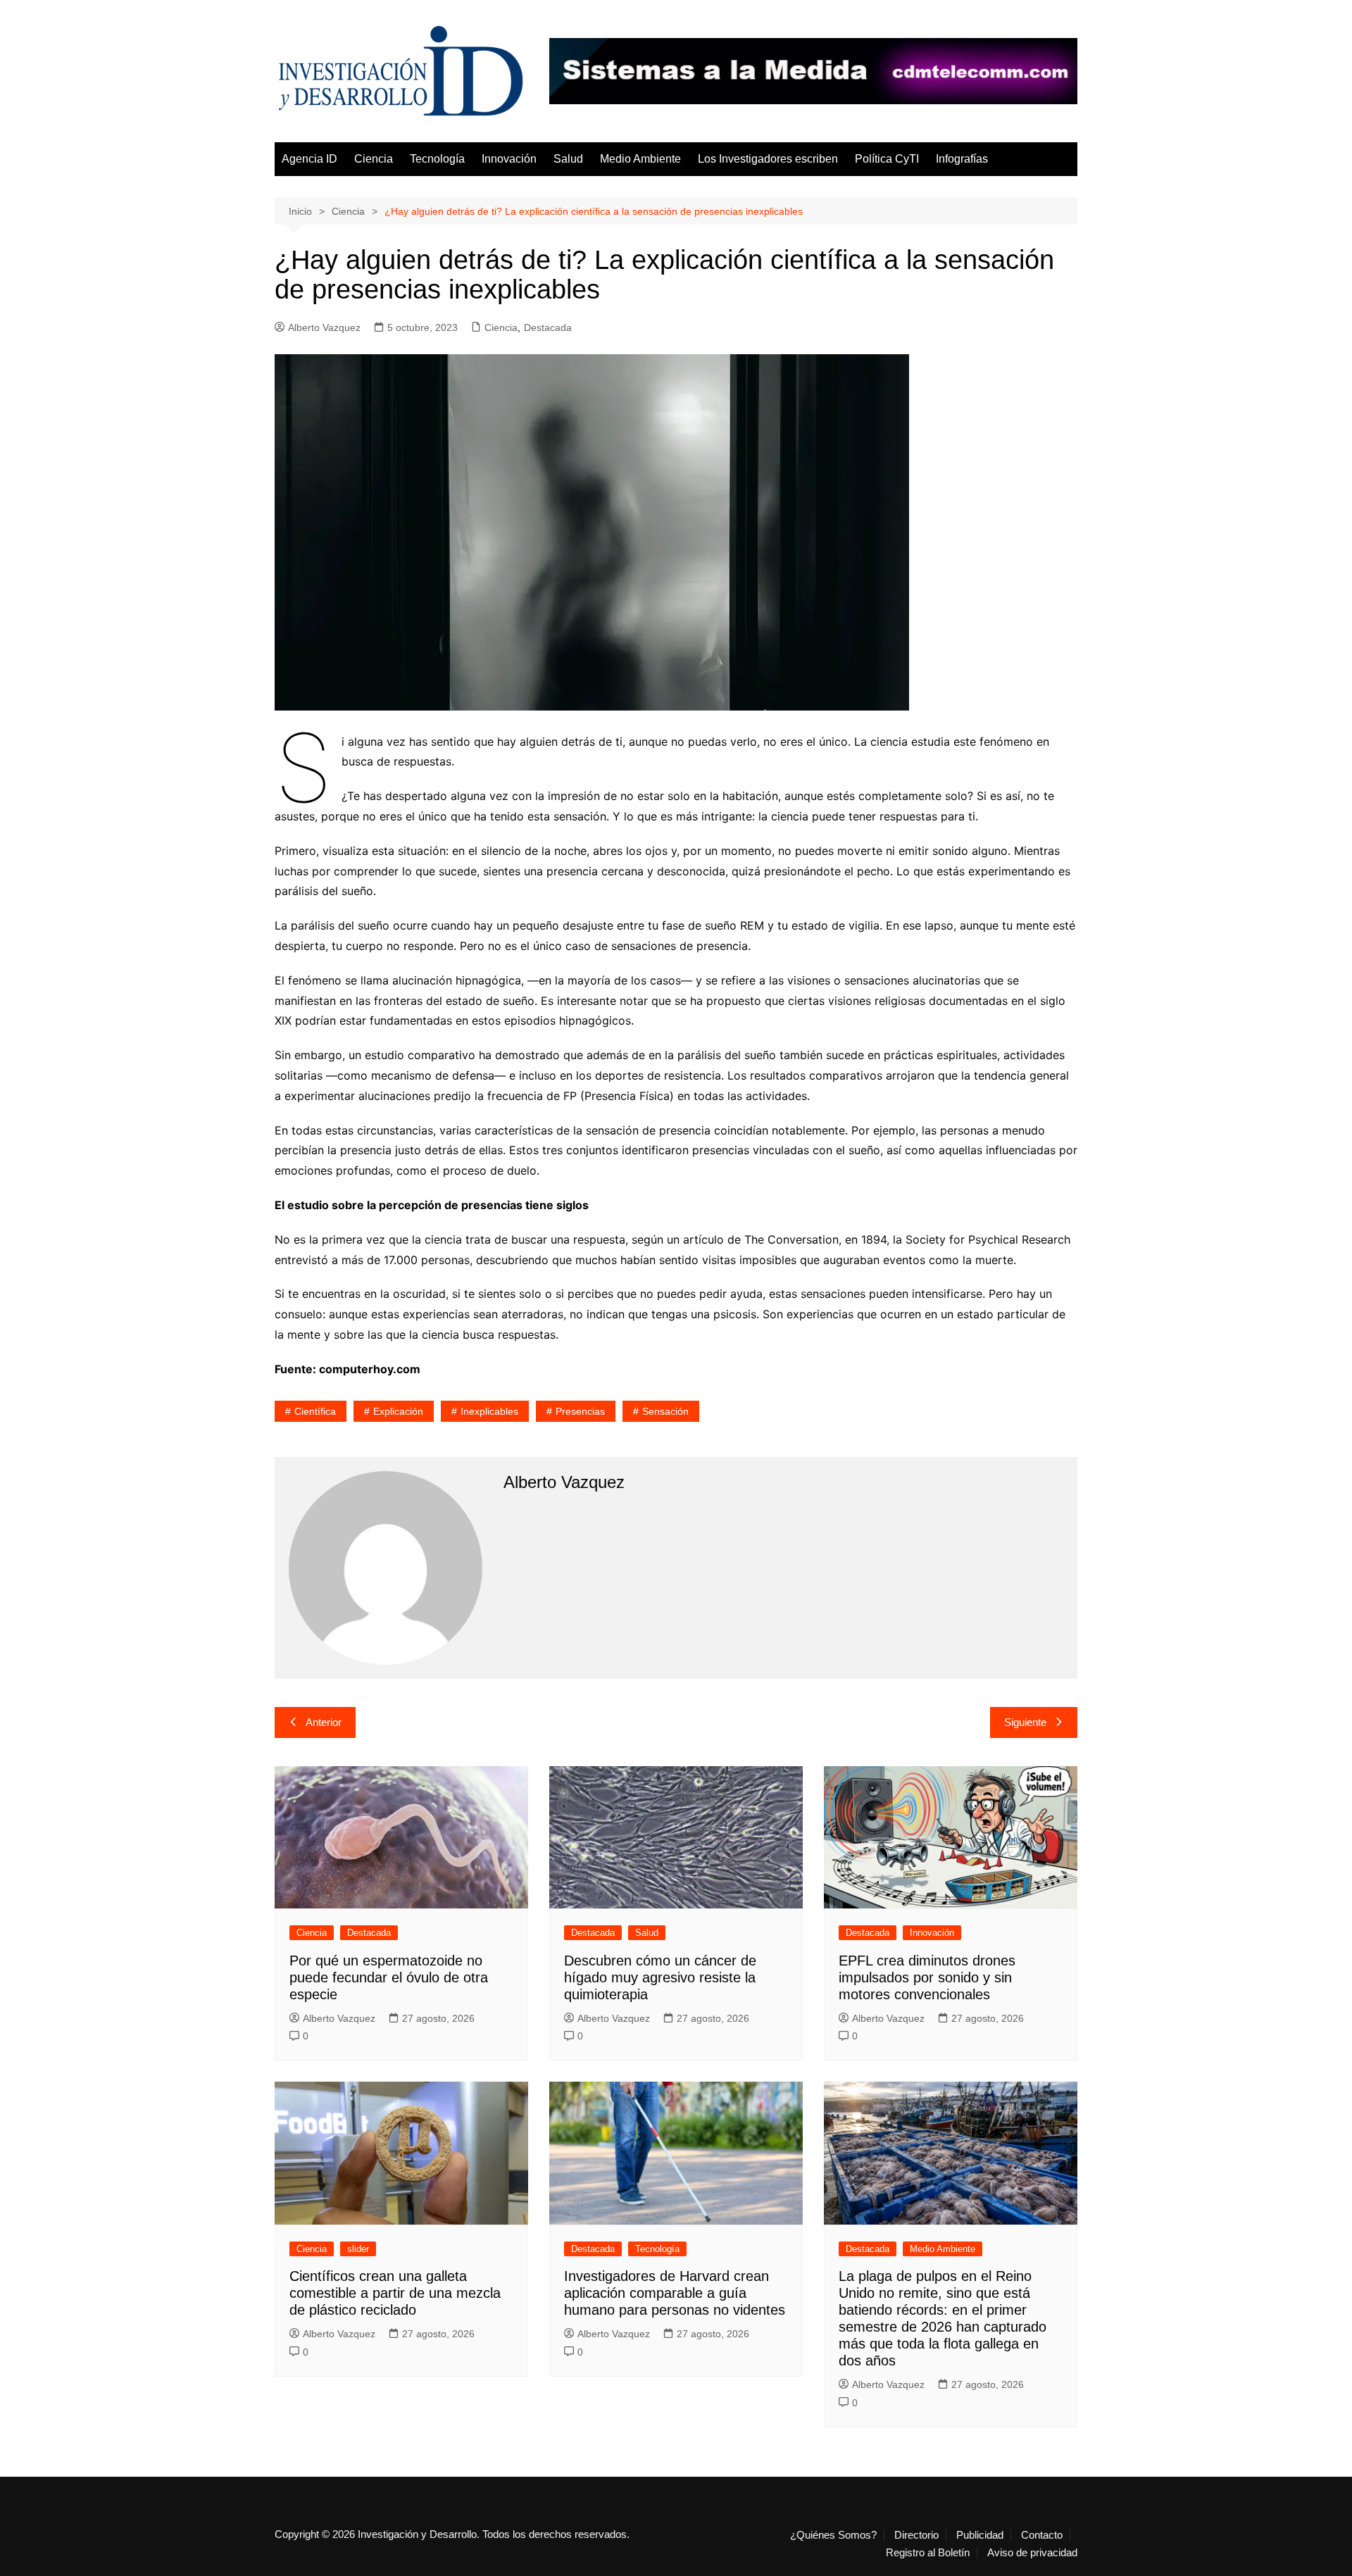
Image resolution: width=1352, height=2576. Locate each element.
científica (315, 1411)
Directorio (916, 2535)
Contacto (1042, 2535)
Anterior (324, 1722)
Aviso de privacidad (1032, 2553)
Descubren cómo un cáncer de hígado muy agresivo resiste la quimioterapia (660, 1977)
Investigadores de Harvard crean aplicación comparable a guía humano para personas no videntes (675, 2293)
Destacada (548, 327)
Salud (568, 159)
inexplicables (489, 1411)
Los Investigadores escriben (768, 159)
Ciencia (374, 159)
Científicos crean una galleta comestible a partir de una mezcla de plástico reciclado (395, 2293)
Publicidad (980, 2535)
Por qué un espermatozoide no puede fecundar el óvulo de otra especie (389, 1977)
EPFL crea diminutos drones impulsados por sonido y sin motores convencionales (927, 1977)
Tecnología (437, 159)
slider (358, 2249)
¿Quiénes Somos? (833, 2535)
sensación (665, 1411)
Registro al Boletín (928, 2553)
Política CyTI (887, 159)
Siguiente (1025, 1722)
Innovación (509, 159)
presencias (580, 1411)
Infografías (962, 159)
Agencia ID (309, 159)
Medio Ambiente (640, 159)
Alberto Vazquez (324, 327)
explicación (398, 1411)
